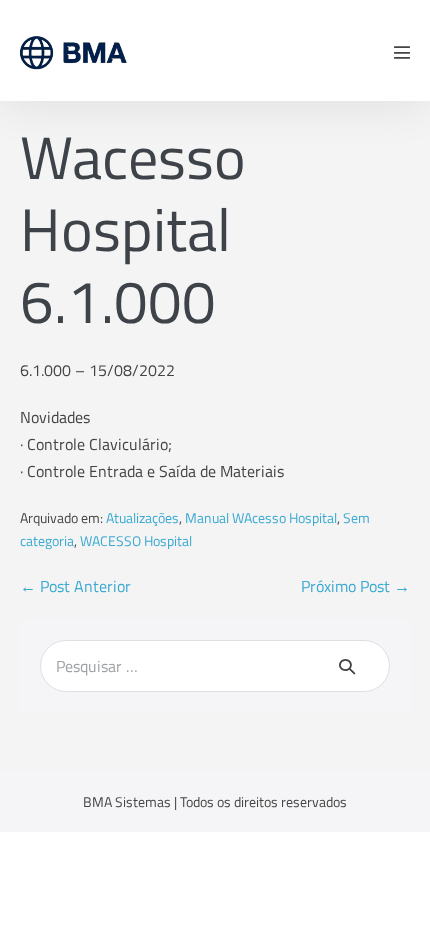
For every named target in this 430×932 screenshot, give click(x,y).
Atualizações (142, 517)
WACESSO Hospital (136, 540)
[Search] (347, 666)
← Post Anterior (75, 586)
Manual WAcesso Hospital (261, 517)
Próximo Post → (355, 586)
